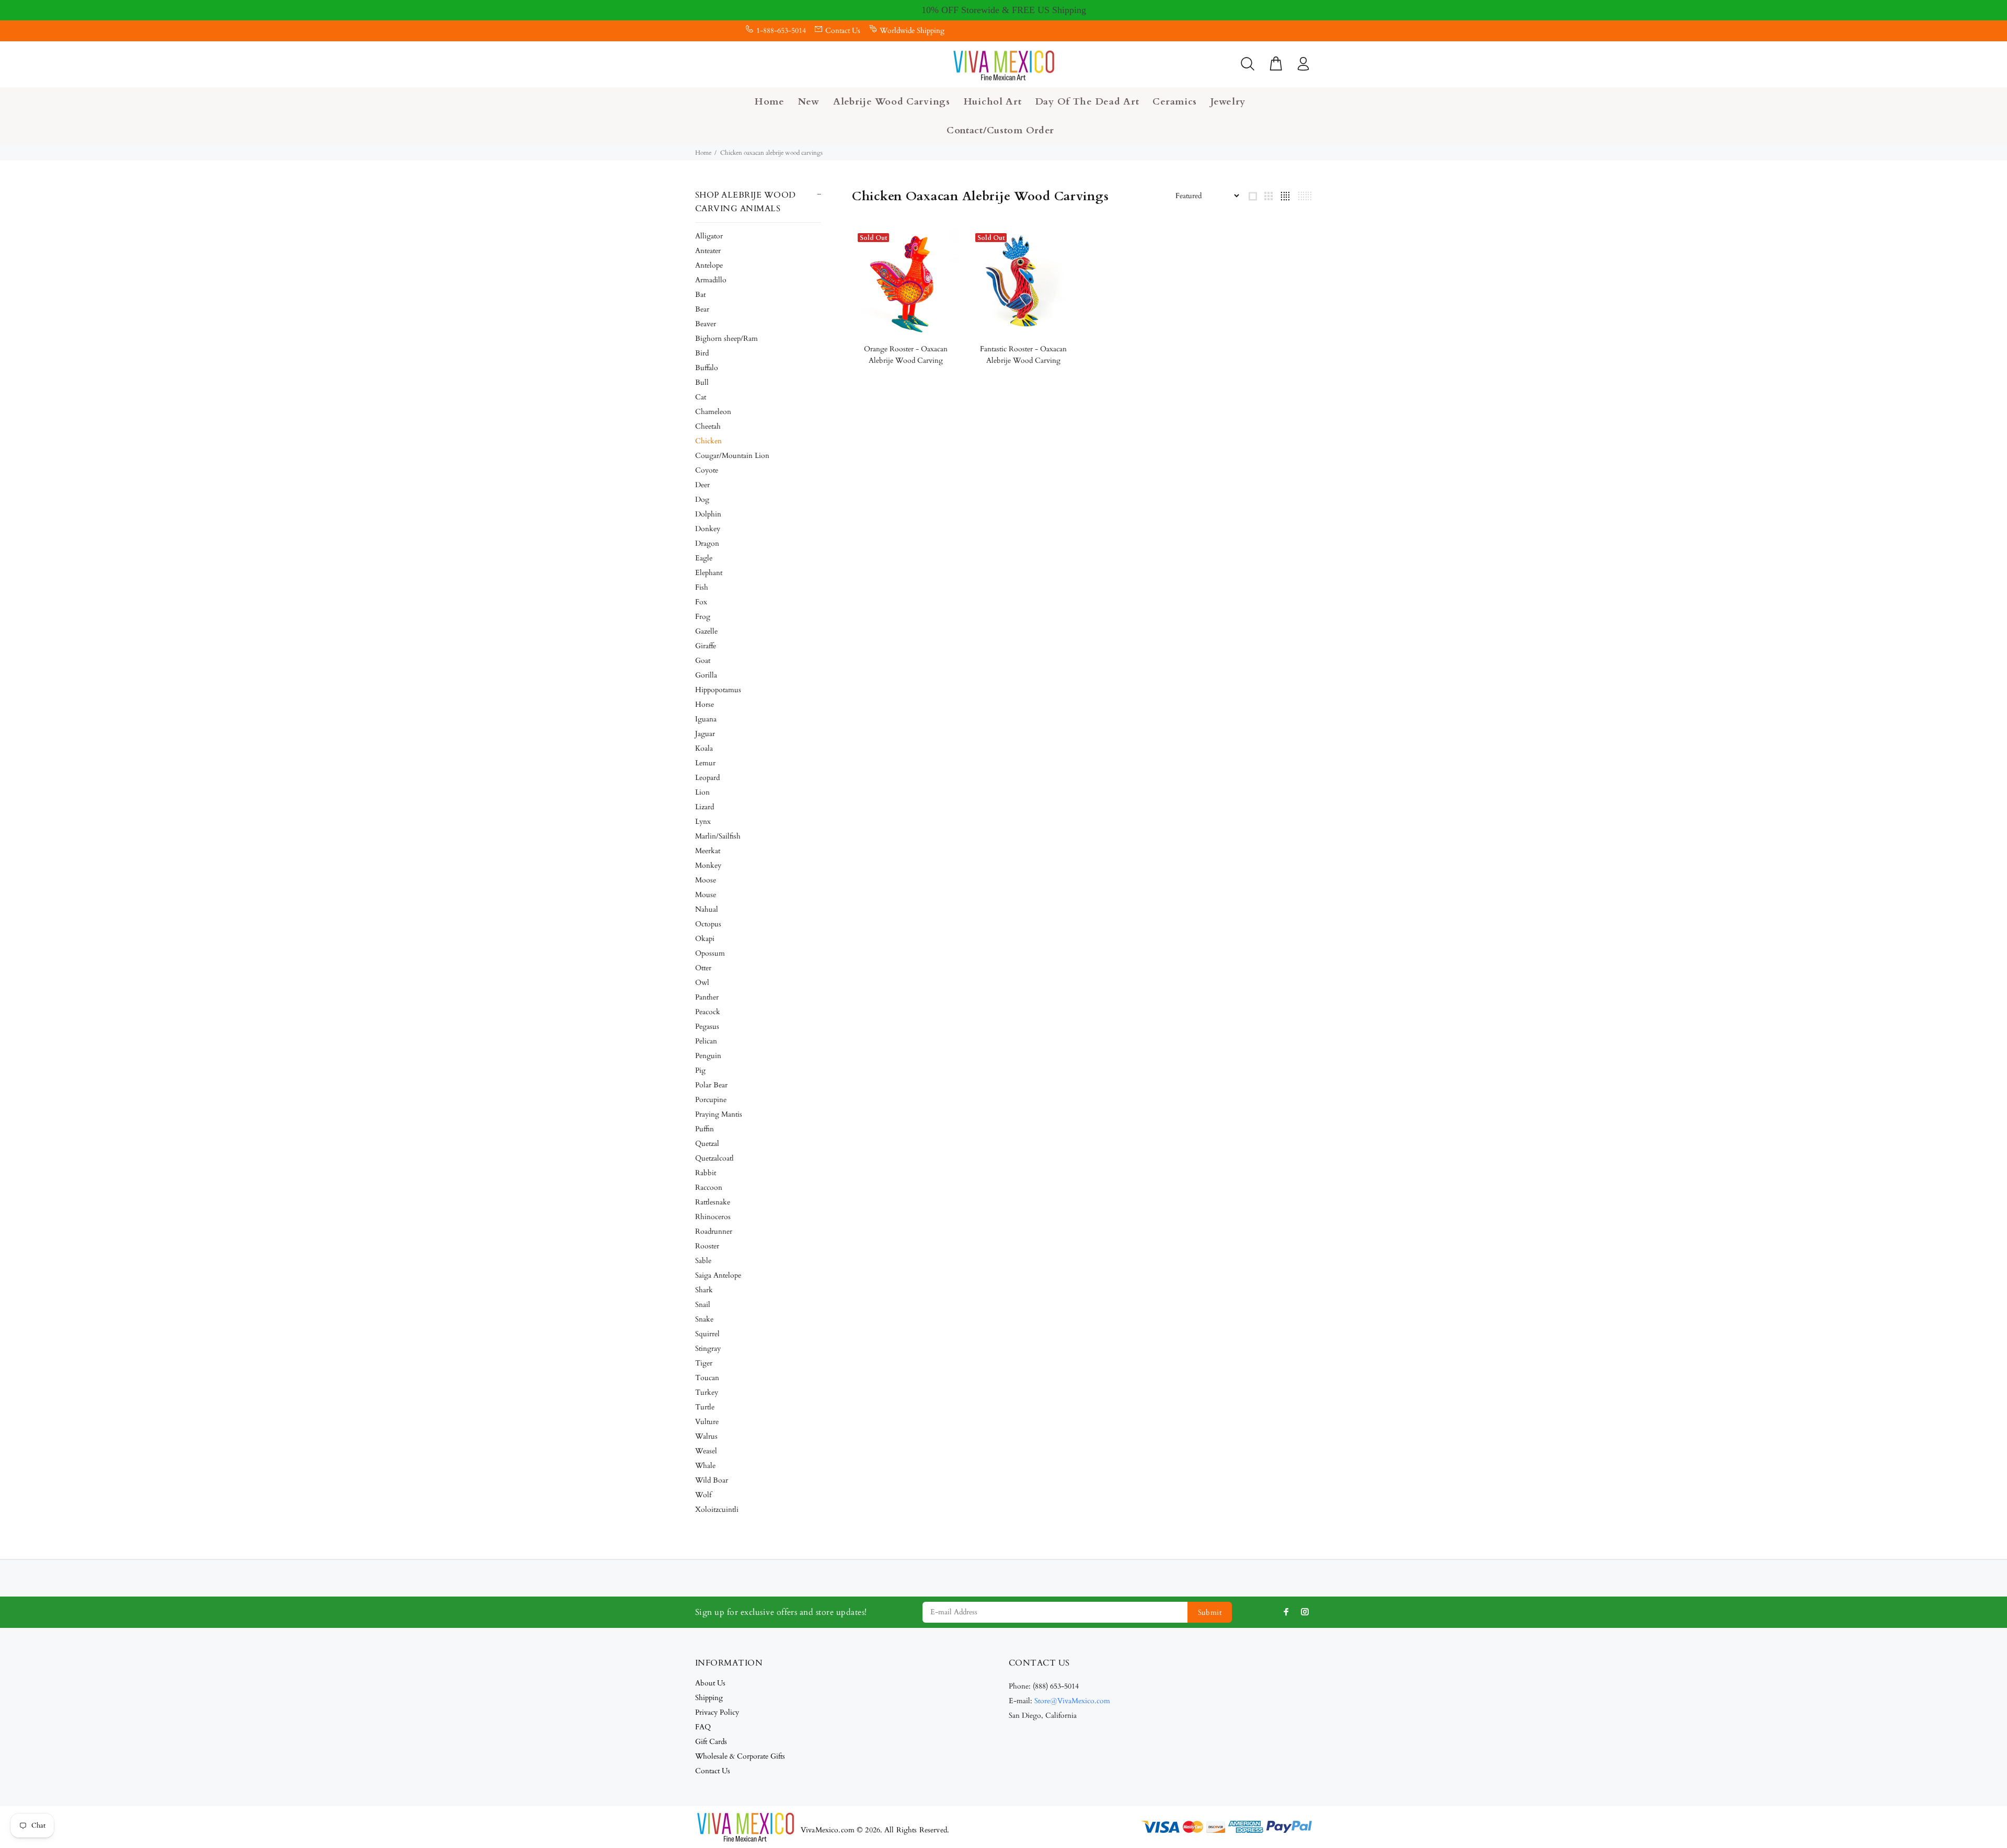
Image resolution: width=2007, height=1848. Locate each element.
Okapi (705, 939)
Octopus (708, 924)
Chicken (708, 441)
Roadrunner (714, 1231)
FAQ (703, 1727)
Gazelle (706, 631)
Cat (701, 397)
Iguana (706, 719)
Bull (702, 382)
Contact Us (843, 31)
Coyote (707, 470)
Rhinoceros (713, 1217)
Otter (703, 968)
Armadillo (711, 280)
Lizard (705, 807)
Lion (702, 792)
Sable (703, 1261)
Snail (703, 1305)
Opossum (710, 953)
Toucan (707, 1378)
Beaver (706, 324)
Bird (702, 353)
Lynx (703, 822)
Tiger (704, 1363)
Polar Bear (711, 1085)
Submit (1210, 1612)
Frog (703, 617)
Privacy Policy (717, 1712)
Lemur (705, 763)
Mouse (706, 895)
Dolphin (708, 514)
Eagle (704, 558)
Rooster (707, 1246)
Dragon (707, 543)
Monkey (708, 865)
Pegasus (707, 1026)
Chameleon (713, 412)
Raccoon (709, 1187)
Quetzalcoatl (714, 1158)
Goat (703, 661)
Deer (702, 485)
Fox (701, 602)
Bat (700, 295)
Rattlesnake (713, 1202)
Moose (706, 880)
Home (703, 153)
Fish (702, 587)
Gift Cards (711, 1742)
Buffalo (707, 368)
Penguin (708, 1056)
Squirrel (707, 1334)
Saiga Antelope (718, 1275)
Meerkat (708, 851)
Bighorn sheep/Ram (726, 338)
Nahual (707, 909)
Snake (704, 1319)
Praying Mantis (719, 1114)
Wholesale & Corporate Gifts (740, 1756)
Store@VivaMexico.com (1072, 1701)
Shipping (709, 1698)
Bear (702, 309)
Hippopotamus (718, 690)
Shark (704, 1290)
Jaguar (705, 734)
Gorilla (706, 675)
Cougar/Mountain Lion (732, 456)
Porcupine (711, 1100)
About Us (710, 1683)
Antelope (709, 265)
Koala (704, 748)
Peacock (708, 1012)
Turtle (705, 1407)
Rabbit (706, 1173)
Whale (705, 1466)
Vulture (707, 1422)
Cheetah (708, 426)
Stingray (708, 1348)
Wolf (703, 1495)
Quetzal (707, 1144)
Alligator (709, 236)
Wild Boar (712, 1480)
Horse (705, 704)
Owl (702, 983)
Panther (707, 997)
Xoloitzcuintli (717, 1510)
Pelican (706, 1041)
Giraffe (706, 646)
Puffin (705, 1129)
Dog (702, 500)
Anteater (708, 251)
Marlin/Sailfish (718, 836)
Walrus (706, 1436)
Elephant (709, 573)
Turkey (707, 1392)
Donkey (708, 529)
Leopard (707, 778)
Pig (700, 1070)
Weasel (706, 1451)
